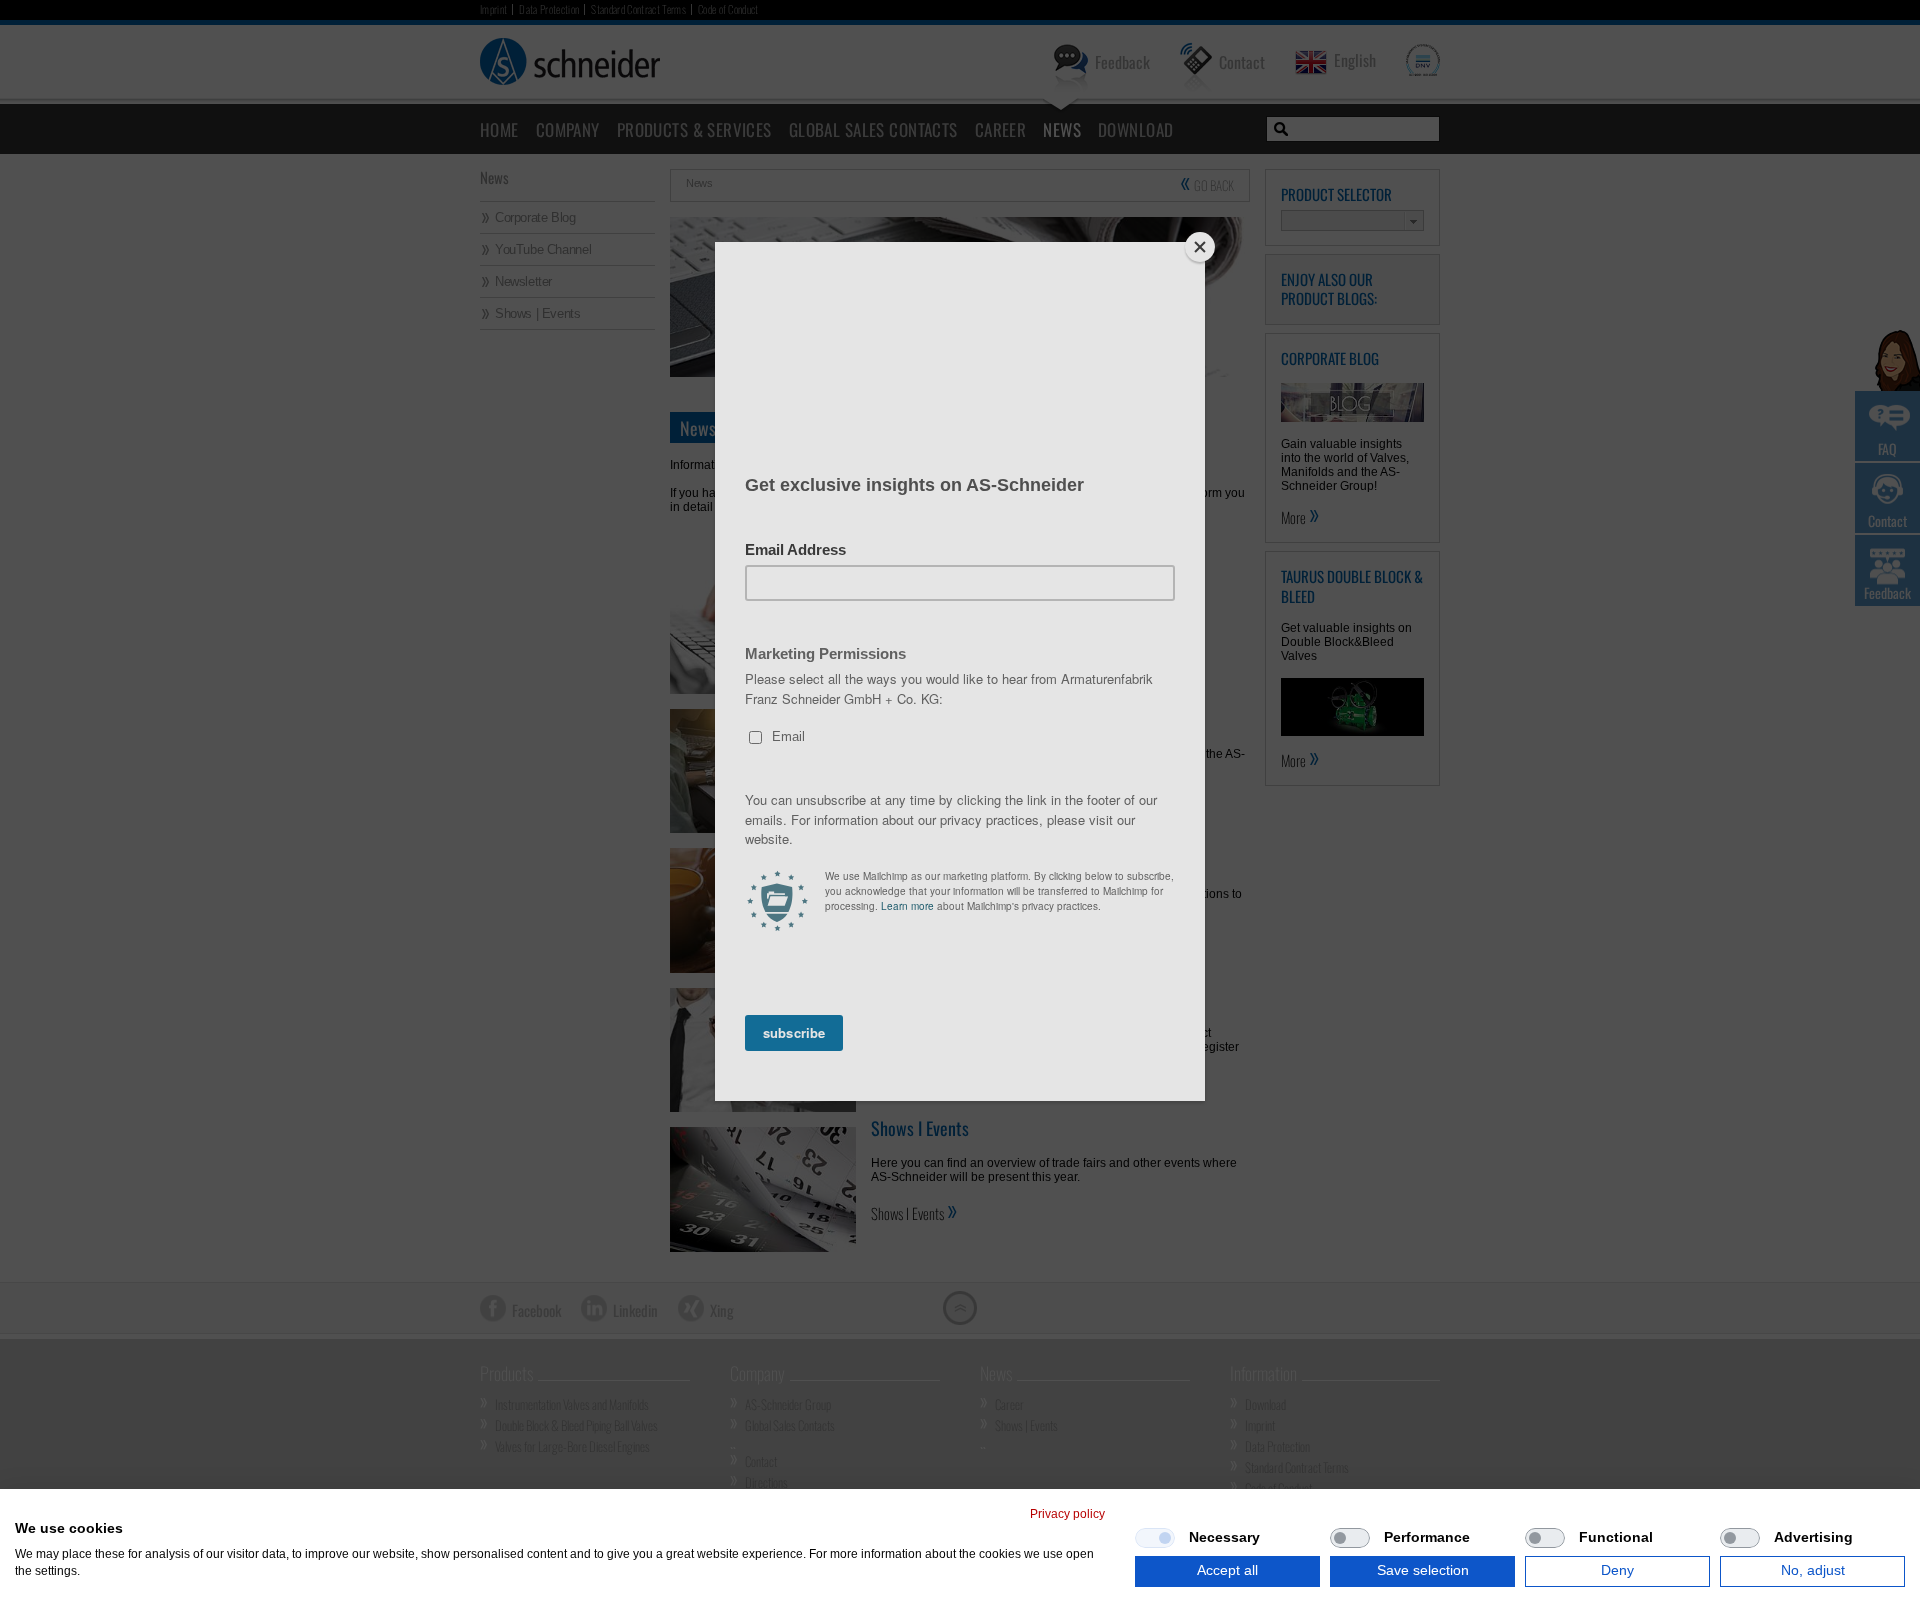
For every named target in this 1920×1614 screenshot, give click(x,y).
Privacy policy (1067, 1514)
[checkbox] (1155, 1538)
